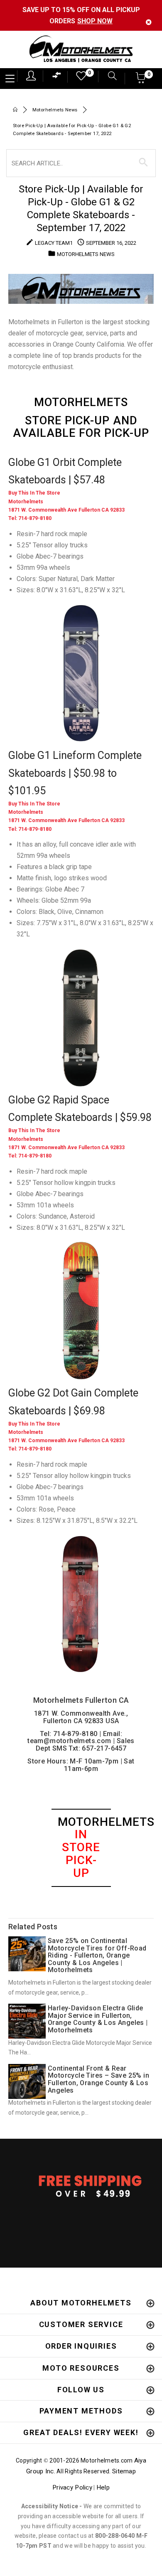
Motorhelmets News (55, 110)
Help (103, 2487)
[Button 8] (144, 163)
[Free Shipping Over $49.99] (81, 2186)
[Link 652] (15, 110)
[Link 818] (81, 674)
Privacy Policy (72, 2487)
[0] (79, 78)
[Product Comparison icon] (57, 77)
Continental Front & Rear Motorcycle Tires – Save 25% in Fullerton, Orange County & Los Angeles (98, 2079)
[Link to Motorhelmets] (81, 50)
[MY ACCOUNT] (31, 76)
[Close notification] (149, 22)
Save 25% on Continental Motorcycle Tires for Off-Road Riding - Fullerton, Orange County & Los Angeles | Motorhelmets (97, 1955)
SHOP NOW (95, 21)
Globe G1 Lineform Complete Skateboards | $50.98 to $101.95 (75, 773)
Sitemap (124, 2471)
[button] (141, 80)
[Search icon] (108, 77)
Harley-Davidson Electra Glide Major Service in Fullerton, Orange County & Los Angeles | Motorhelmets (98, 2019)
